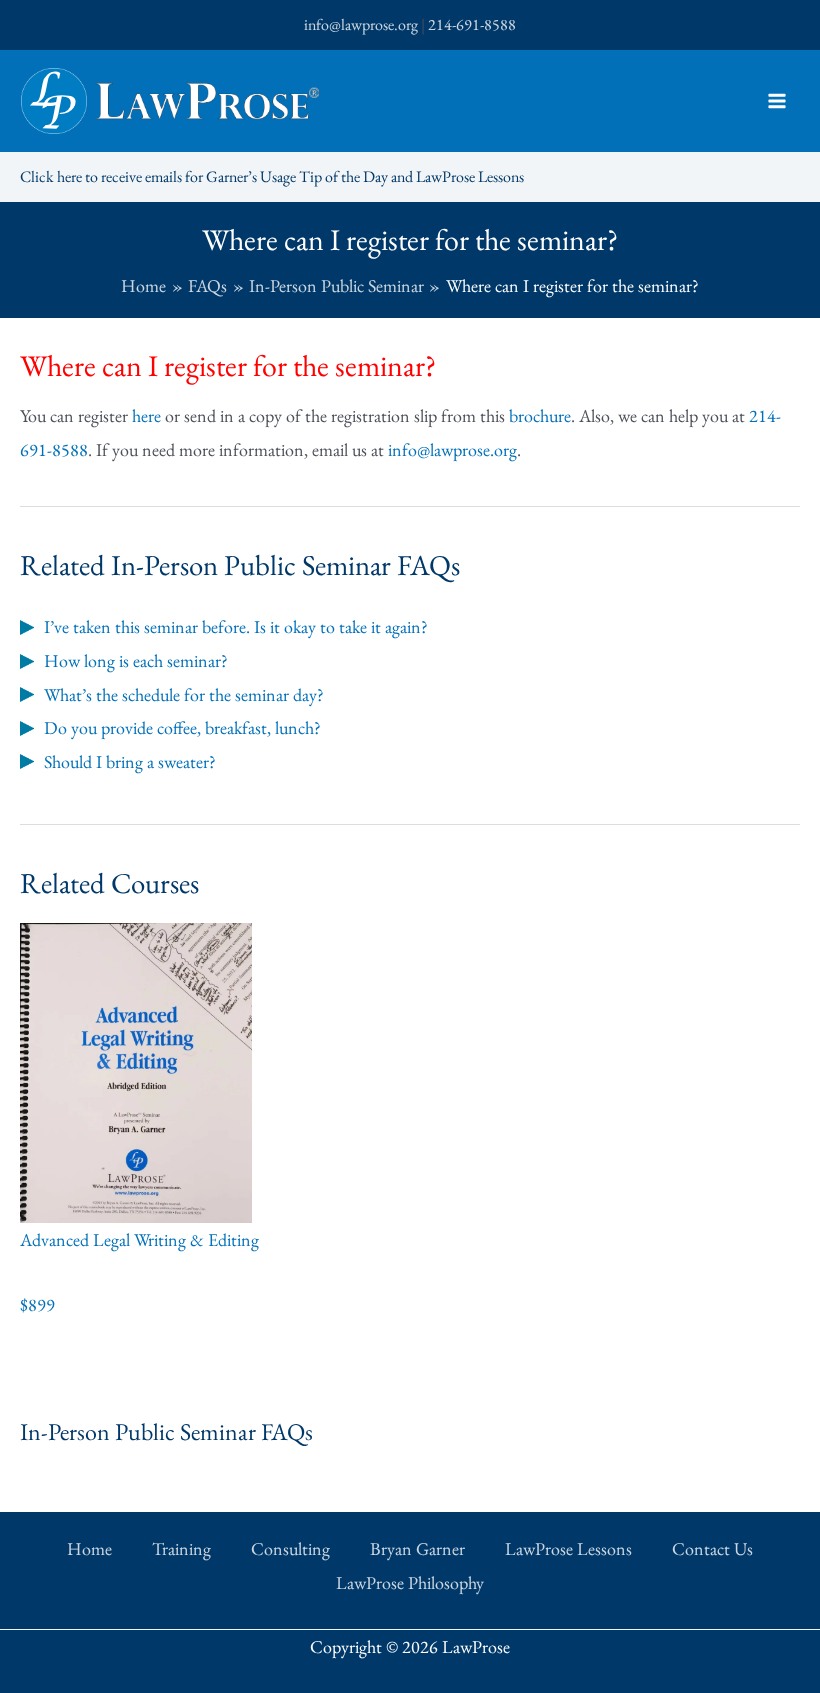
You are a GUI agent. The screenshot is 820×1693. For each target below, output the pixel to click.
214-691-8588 (472, 24)
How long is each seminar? (136, 660)
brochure (540, 415)
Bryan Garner (417, 1548)
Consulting (290, 1548)
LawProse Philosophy (410, 1582)
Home (89, 1548)
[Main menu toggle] (776, 101)
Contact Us (712, 1548)
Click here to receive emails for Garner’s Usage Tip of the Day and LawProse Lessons (272, 176)
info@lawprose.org (361, 24)
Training (181, 1548)
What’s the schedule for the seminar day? (184, 694)
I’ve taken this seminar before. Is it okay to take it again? (236, 626)
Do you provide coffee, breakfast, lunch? (182, 727)
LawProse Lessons (568, 1548)
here (146, 415)
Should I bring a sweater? (130, 761)
